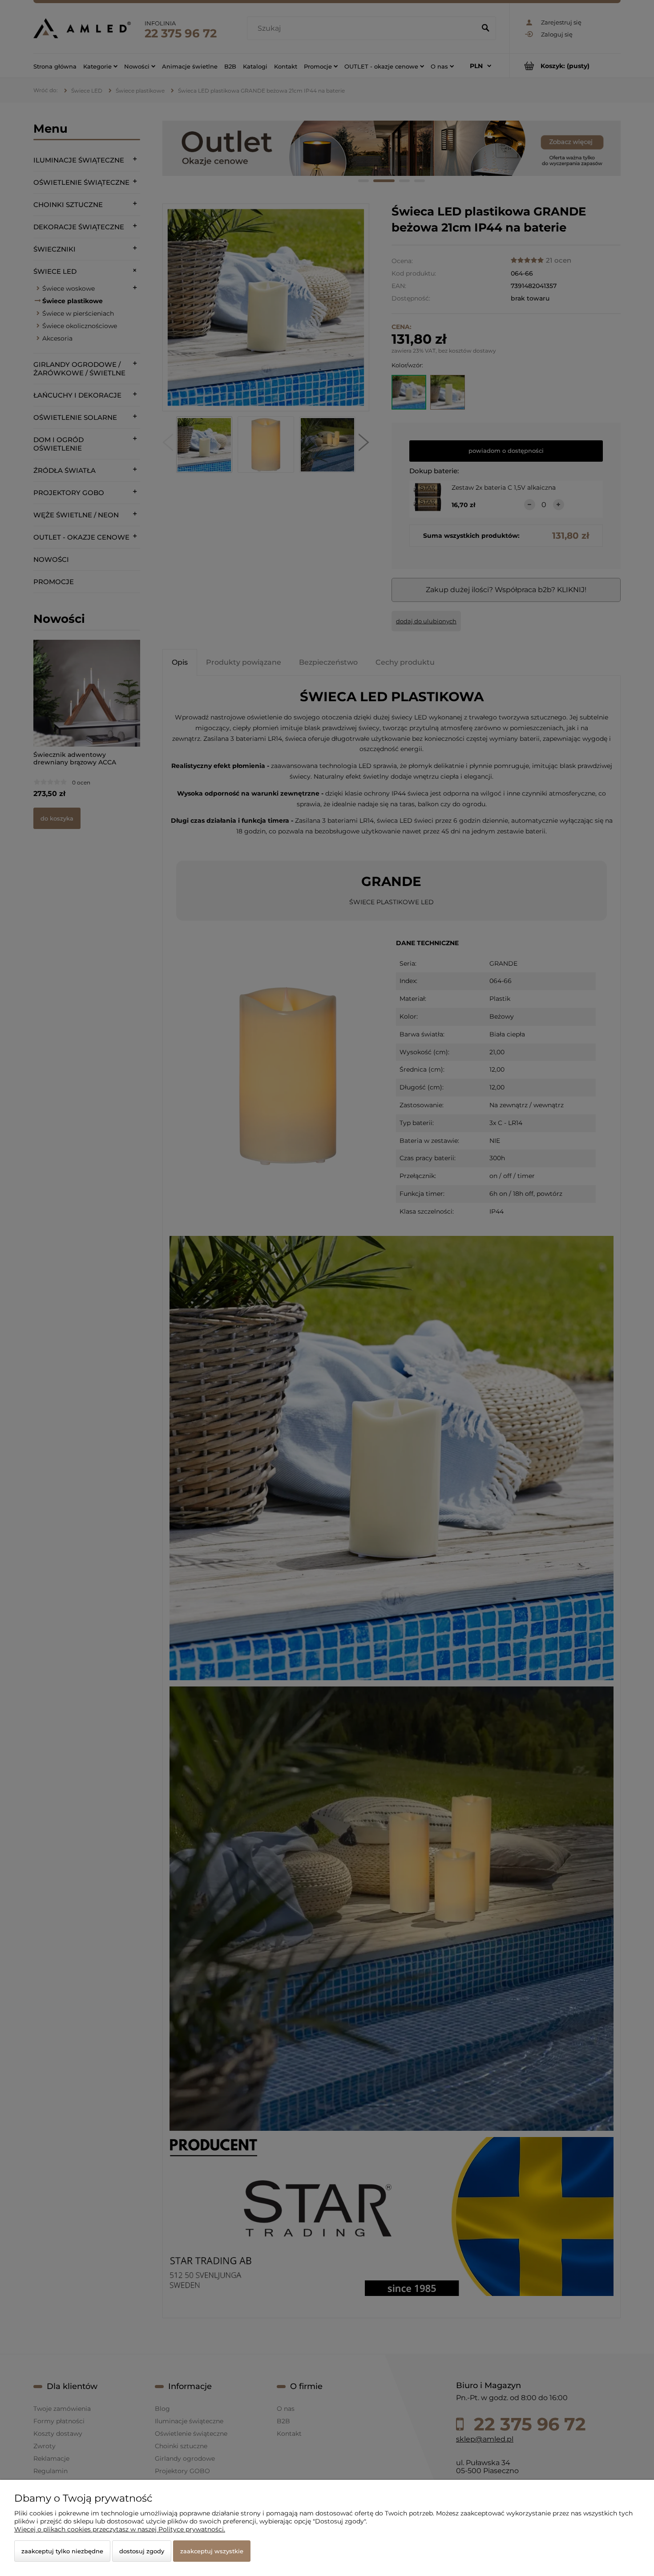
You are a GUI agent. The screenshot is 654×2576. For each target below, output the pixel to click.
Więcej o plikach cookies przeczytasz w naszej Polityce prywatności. (120, 2529)
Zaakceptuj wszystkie (212, 2551)
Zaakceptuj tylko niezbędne (62, 2551)
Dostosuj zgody (142, 2551)
